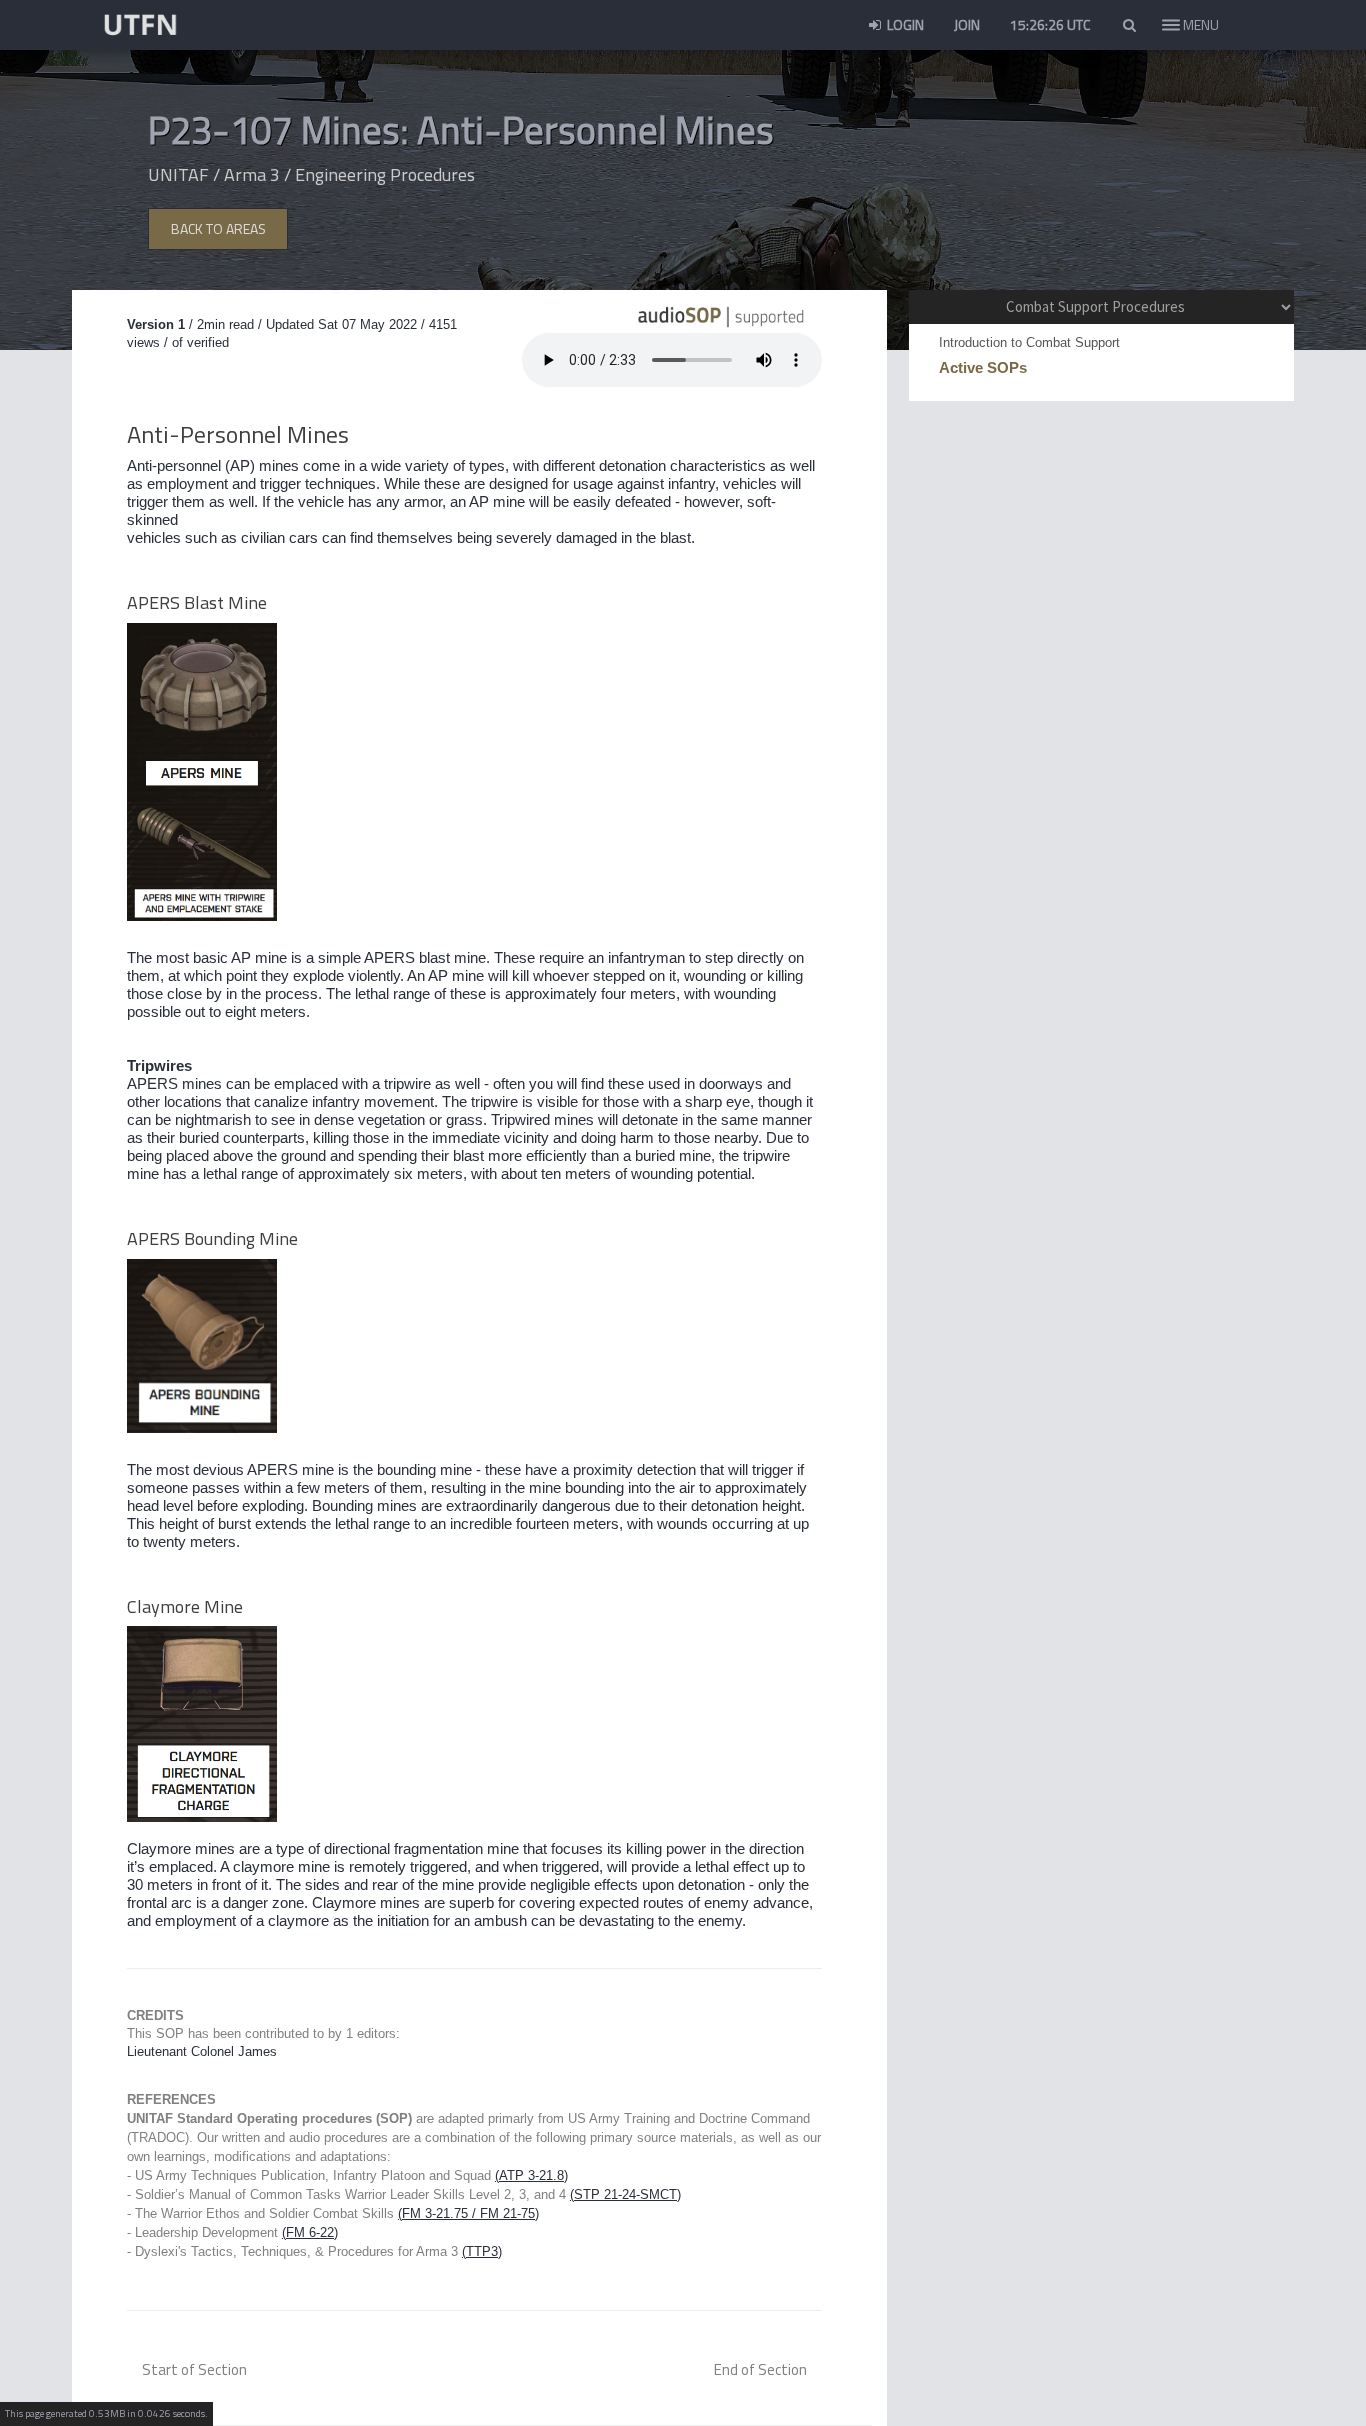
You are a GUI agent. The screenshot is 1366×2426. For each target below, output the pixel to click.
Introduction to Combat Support (1029, 342)
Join (967, 24)
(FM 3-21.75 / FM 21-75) (468, 2213)
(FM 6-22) (310, 2232)
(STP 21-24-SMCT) (625, 2194)
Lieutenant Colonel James (202, 2051)
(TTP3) (482, 2251)
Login (904, 24)
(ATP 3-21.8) (531, 2175)
